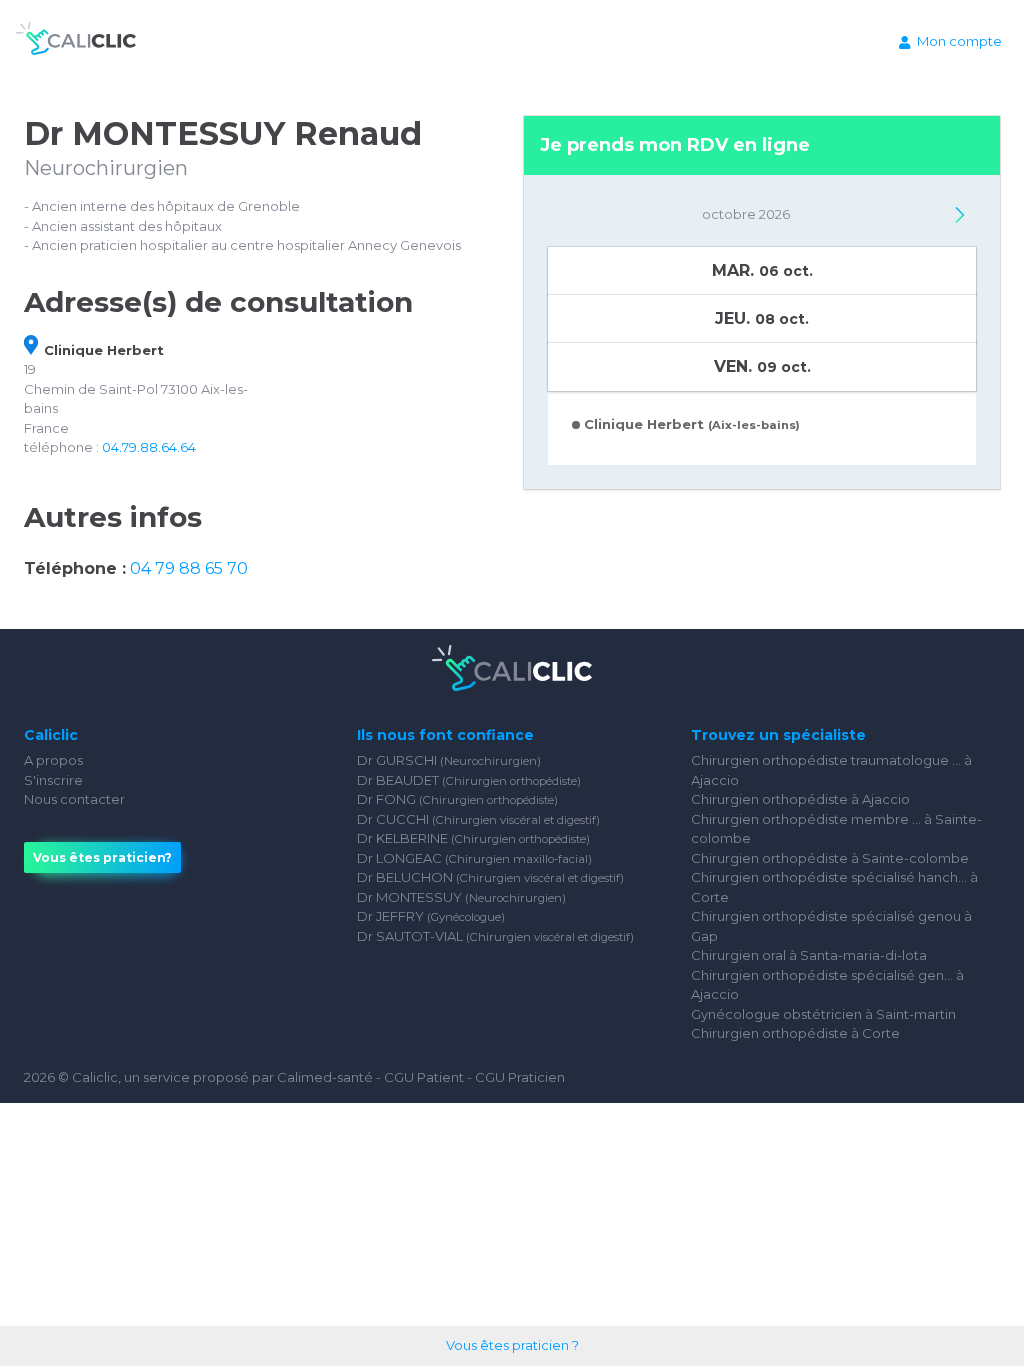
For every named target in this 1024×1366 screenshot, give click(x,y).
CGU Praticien (520, 1077)
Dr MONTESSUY (461, 897)
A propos (53, 760)
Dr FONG (457, 799)
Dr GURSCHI (449, 760)
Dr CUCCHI (478, 819)
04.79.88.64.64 (149, 447)
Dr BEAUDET (469, 780)
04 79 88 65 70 (189, 568)
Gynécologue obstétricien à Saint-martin (823, 1014)
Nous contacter (74, 799)
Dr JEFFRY (431, 916)
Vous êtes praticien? (102, 857)
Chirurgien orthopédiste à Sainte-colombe (830, 858)
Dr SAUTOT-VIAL (495, 936)
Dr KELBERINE (473, 838)
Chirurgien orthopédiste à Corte (795, 1033)
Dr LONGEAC (474, 858)
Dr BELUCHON (490, 877)
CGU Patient (424, 1077)
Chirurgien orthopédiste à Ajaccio (800, 799)
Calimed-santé (325, 1077)
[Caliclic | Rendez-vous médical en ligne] (76, 42)
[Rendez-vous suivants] (960, 215)
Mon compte (959, 41)
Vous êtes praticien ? (512, 1345)
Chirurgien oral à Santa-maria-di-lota (809, 955)
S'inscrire (53, 780)
